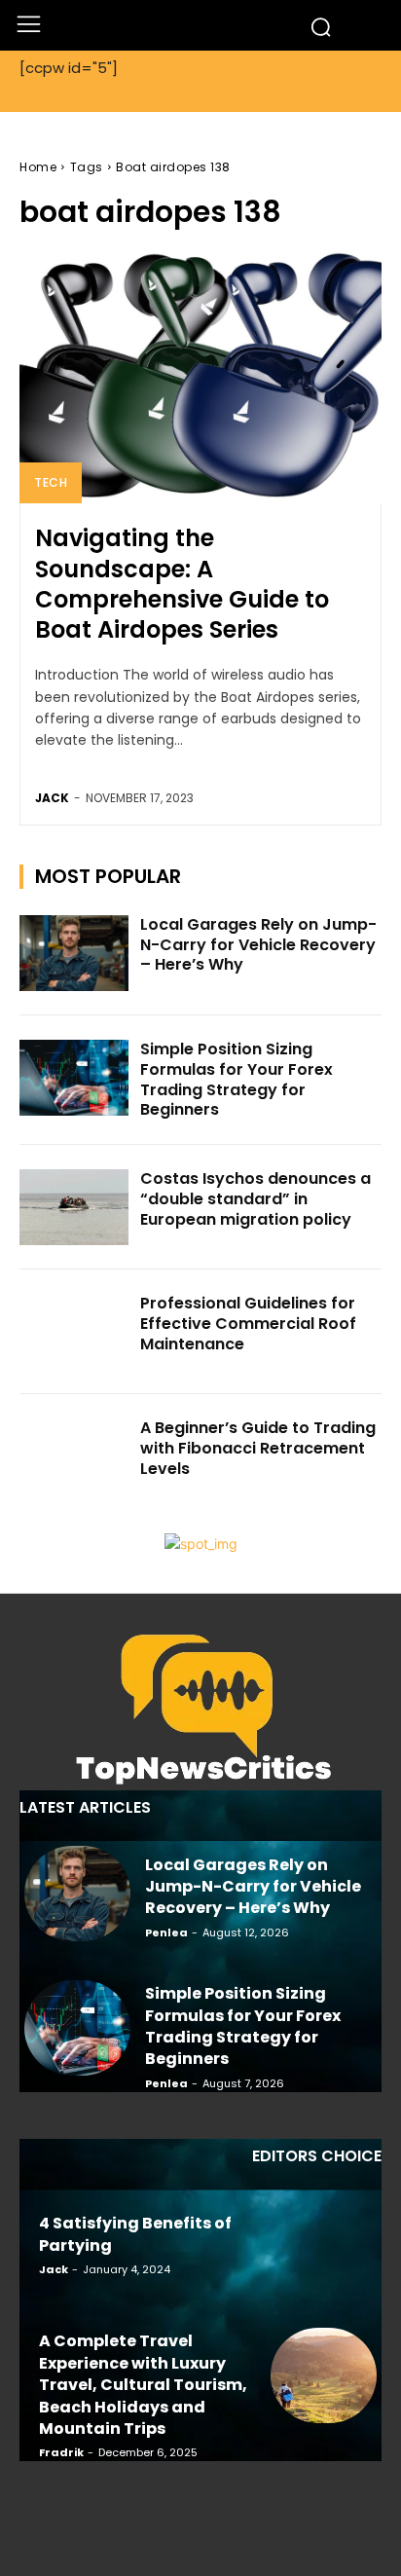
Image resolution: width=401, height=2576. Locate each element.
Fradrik (61, 2452)
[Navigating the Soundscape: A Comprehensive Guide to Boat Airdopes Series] (200, 377)
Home (38, 167)
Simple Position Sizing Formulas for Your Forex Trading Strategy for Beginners (237, 1079)
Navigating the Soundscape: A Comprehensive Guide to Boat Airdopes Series (182, 584)
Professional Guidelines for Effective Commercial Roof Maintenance (248, 1324)
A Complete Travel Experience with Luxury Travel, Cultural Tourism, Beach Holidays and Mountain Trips (143, 2385)
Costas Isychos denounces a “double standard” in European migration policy (255, 1199)
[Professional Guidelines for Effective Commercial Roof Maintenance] (74, 1332)
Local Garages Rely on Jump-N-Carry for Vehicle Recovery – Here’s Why (258, 945)
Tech (51, 482)
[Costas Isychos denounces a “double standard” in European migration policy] (74, 1207)
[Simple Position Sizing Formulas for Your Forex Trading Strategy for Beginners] (74, 1078)
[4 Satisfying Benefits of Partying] (324, 2242)
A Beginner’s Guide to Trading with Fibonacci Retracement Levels (258, 1448)
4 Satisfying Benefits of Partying (135, 2234)
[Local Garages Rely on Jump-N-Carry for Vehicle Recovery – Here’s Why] (74, 953)
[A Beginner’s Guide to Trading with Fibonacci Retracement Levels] (74, 1456)
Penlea (166, 1932)
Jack (52, 798)
